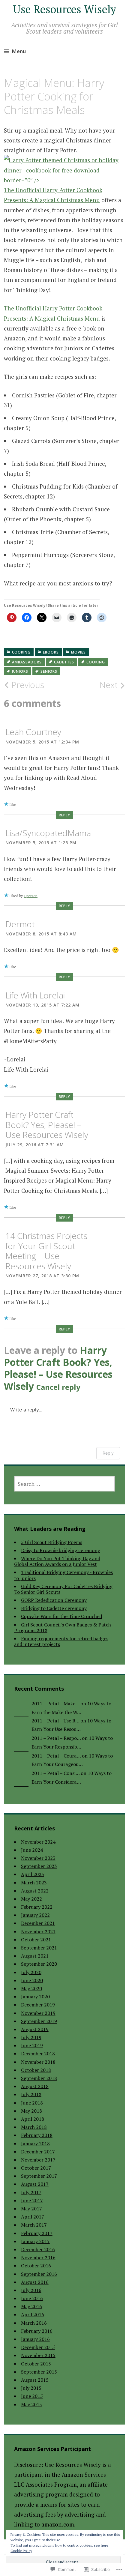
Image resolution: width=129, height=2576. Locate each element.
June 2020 (32, 1980)
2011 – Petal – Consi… (55, 1773)
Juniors (20, 671)
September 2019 (39, 2021)
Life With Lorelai (35, 995)
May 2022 (31, 1899)
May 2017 (31, 2209)
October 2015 (36, 2364)
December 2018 (38, 2054)
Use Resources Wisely (64, 9)
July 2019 (31, 2037)
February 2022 (37, 1907)
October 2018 (36, 2070)
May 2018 (31, 2111)
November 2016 (38, 2257)
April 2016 (33, 2314)
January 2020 (35, 1997)
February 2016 (37, 2331)
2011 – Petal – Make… (55, 1704)
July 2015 (31, 2388)
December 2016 (38, 2249)
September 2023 (39, 1866)
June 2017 (32, 2201)
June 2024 (32, 1850)
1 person (31, 896)
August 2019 (35, 2029)
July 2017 (31, 2192)
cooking (21, 652)
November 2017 (38, 2160)
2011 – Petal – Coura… (56, 1756)
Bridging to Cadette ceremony (54, 1608)
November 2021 (38, 1931)
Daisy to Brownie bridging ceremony (60, 1550)
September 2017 (39, 2176)
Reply (64, 815)
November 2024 (38, 1842)
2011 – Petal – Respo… (56, 1738)
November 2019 (38, 2013)
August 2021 (35, 1956)
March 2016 (34, 2323)
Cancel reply (58, 1387)
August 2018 (35, 2086)
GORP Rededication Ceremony (54, 1600)
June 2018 (32, 2103)
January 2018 (35, 2144)
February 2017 (37, 2233)
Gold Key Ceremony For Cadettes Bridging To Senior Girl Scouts (63, 1589)
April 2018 (33, 2119)
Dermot (20, 924)
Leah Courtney (33, 732)
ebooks (51, 652)
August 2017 (35, 2184)
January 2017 (35, 2241)
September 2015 (39, 2372)
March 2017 (34, 2225)
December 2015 (38, 2347)
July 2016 (31, 2290)
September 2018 (39, 2078)
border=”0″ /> (22, 180)
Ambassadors (27, 662)
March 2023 (34, 1883)
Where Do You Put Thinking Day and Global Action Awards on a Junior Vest (57, 1561)
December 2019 (38, 2005)
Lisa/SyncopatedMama (48, 833)
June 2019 (32, 2045)
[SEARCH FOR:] (65, 1484)
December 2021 (38, 1923)
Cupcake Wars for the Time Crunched (61, 1616)
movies (78, 652)
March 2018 (34, 2127)
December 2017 (38, 2152)
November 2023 (38, 1858)
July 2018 (31, 2094)
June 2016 (32, 2298)
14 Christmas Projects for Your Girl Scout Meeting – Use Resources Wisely (46, 1251)
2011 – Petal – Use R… (55, 1721)
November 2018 (38, 2062)
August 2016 (35, 2282)
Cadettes (64, 662)
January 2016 (35, 2339)
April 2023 (33, 1874)
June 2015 (32, 2396)
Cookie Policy (21, 2551)
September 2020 (39, 1964)
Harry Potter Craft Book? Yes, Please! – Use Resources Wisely (47, 1125)
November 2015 (38, 2355)
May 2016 (31, 2306)
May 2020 (31, 1988)
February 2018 (37, 2135)
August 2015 (35, 2380)
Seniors (49, 671)
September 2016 (39, 2274)
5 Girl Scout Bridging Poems (52, 1542)
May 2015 (31, 2404)
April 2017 (33, 2217)
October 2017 (36, 2168)
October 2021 (36, 1940)
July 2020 (31, 1972)
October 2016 (36, 2266)
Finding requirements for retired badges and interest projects (61, 1641)
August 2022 (35, 1891)
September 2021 (39, 1948)
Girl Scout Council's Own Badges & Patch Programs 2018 (63, 1628)
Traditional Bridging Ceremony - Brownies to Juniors (63, 1575)
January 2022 (35, 1915)
